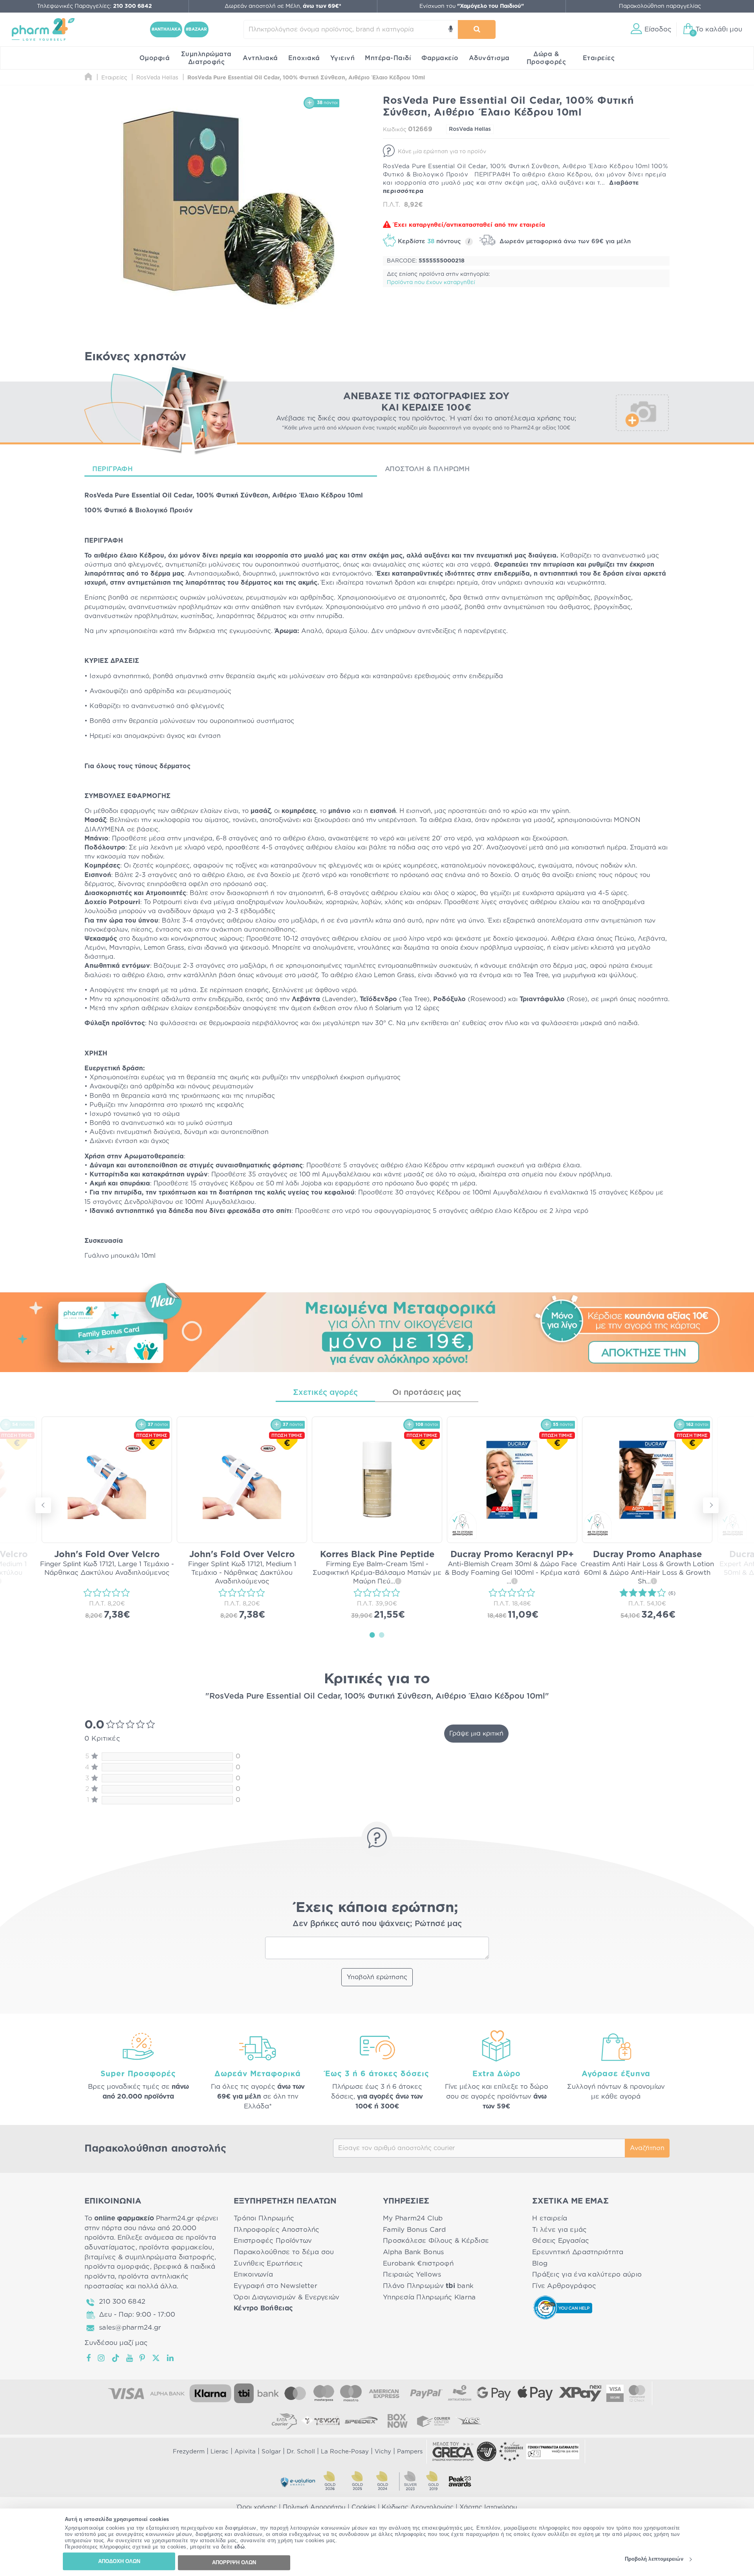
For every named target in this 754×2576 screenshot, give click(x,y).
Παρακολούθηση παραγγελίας (660, 6)
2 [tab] (382, 1635)
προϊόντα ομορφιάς (117, 2267)
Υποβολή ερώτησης (377, 1977)
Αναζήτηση (647, 2148)
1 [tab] (372, 1635)
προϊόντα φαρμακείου (176, 2247)
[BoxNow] (397, 2421)
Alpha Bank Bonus (413, 2252)
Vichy (383, 2452)
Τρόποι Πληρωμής (264, 2218)
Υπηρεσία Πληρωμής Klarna (429, 2297)
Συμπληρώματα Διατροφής (206, 58)
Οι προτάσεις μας (427, 1393)
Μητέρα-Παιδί (388, 58)
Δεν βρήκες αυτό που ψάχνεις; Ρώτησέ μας (377, 1924)
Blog (540, 2263)
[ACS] (470, 2421)
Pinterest (143, 2358)
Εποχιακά (304, 58)
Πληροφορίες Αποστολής (277, 2230)
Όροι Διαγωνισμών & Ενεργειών (287, 2297)
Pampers (410, 2452)
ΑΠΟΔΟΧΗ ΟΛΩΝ (119, 2561)
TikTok (116, 2358)
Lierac (220, 2452)
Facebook (89, 2358)
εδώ (240, 2547)
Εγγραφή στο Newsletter (275, 2286)
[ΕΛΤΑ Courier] (284, 2421)
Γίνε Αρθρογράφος (564, 2286)
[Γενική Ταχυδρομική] (320, 2421)
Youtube (130, 2358)
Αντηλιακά (260, 58)
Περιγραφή (113, 469)
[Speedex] (361, 2421)
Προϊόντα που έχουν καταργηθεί (431, 283)
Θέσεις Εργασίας (561, 2241)
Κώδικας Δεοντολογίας (418, 2507)
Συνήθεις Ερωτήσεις (268, 2263)
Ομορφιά (155, 58)
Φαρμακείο (440, 58)
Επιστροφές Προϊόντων (273, 2241)
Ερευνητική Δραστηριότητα (578, 2252)
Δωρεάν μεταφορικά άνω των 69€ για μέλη (564, 241)
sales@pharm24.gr (130, 2327)
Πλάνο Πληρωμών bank (428, 2286)
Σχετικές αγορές (325, 1393)
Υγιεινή (343, 58)
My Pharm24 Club (413, 2218)
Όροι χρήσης (257, 2507)
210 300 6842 (122, 2302)
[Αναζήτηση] (477, 29)
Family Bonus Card (415, 2230)
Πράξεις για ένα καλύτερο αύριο (587, 2274)
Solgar (271, 2452)
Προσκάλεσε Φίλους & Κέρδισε (436, 2241)
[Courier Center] (434, 2421)
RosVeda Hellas (470, 129)
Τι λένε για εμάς (559, 2230)
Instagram (102, 2358)
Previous (43, 1505)
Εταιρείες (599, 58)
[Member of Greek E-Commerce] (453, 2451)
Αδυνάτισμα (489, 58)
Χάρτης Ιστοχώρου (488, 2507)
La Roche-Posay (345, 2452)
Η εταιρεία (550, 2218)
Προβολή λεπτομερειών (654, 2559)
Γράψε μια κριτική (476, 1734)
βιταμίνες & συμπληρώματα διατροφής (149, 2257)
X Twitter (156, 2358)
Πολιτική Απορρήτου (314, 2507)
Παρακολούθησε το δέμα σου (284, 2252)
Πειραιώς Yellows (412, 2274)
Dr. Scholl (301, 2452)
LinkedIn (171, 2358)
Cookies (364, 2507)
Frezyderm (189, 2452)
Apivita (245, 2452)
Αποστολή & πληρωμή (427, 469)
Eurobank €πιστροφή (418, 2263)
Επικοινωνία (253, 2274)
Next (711, 1505)
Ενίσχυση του (472, 6)
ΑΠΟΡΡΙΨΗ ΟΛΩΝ (234, 2562)
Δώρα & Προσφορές (546, 58)
